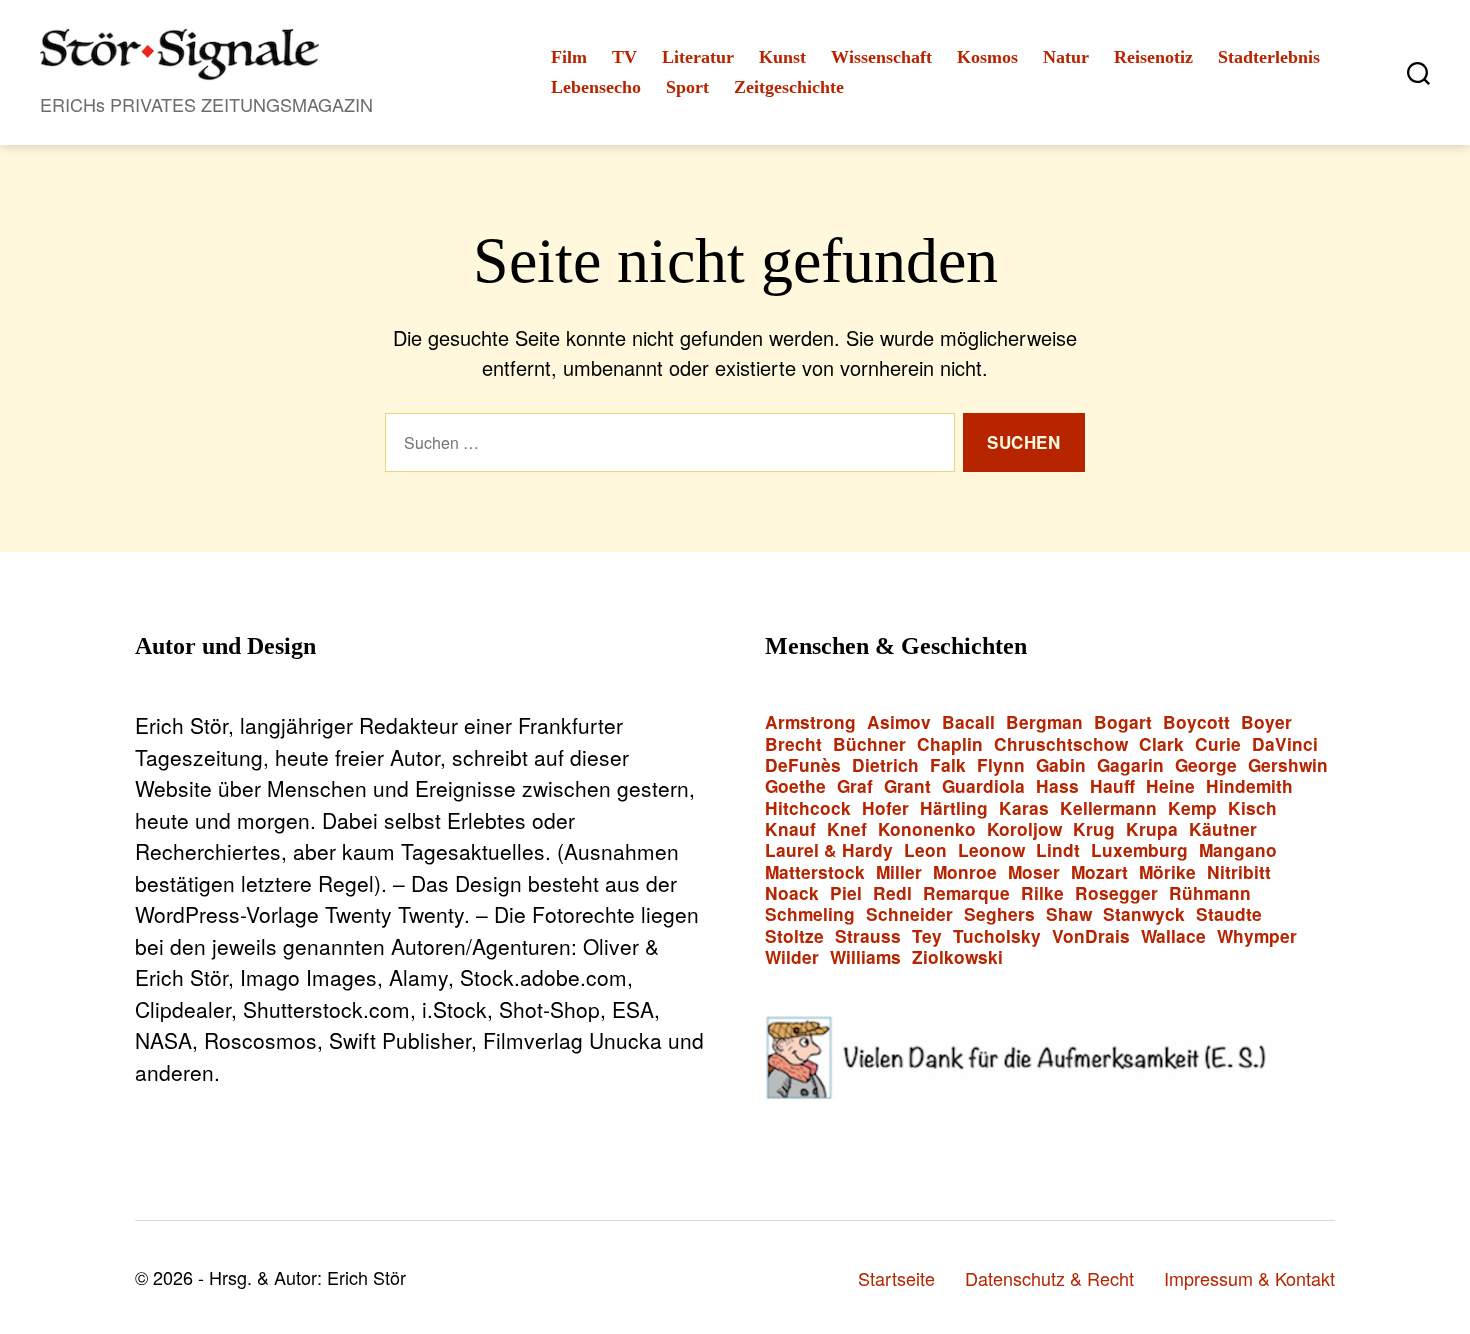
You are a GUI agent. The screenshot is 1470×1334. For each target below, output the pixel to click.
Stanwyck (1144, 914)
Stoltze (794, 936)
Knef (847, 829)
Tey (927, 936)
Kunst (782, 57)
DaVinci (1285, 744)
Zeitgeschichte (789, 87)
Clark (1161, 744)
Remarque (966, 893)
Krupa (1152, 829)
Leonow (991, 850)
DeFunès (803, 765)
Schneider (909, 914)
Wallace (1173, 936)
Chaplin (950, 744)
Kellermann (1108, 808)
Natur (1066, 57)
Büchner (869, 744)
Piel (846, 893)
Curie (1218, 744)
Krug (1094, 829)
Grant (907, 786)
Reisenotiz (1153, 57)
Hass (1057, 786)
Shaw (1069, 914)
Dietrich (885, 765)
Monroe (965, 872)
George (1206, 765)
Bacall (968, 722)
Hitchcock (808, 808)
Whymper (1257, 936)
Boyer (1266, 722)
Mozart (1099, 872)
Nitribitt (1239, 872)
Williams (865, 957)
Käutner (1223, 829)
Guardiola (983, 786)
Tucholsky (997, 936)
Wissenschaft (881, 57)
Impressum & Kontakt (1249, 1278)
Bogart (1123, 722)
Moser (1034, 872)
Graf (855, 786)
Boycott (1196, 722)
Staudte (1229, 914)
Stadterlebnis (1269, 57)
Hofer (885, 808)
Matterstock (815, 872)
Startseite (896, 1278)
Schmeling (810, 914)
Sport (687, 87)
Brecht (793, 744)
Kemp (1192, 808)
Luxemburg (1139, 850)
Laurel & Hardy (829, 850)
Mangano (1238, 850)
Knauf (790, 829)
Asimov (899, 722)
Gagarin (1130, 765)
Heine (1170, 786)
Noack (792, 893)
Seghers (999, 914)
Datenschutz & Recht (1049, 1278)
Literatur (698, 57)
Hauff (1112, 786)
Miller (899, 872)
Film (569, 57)
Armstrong (810, 722)
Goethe (795, 786)
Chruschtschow (1061, 744)
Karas (1024, 808)
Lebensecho (596, 87)
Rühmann (1210, 893)
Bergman (1044, 722)
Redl (892, 893)
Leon (925, 850)
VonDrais (1091, 936)
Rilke (1042, 893)
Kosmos (987, 57)
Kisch (1252, 808)
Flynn (1001, 765)
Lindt (1058, 850)
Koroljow (1024, 829)
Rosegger (1116, 893)
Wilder (792, 957)
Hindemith (1249, 786)
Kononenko (927, 829)
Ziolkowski (957, 957)
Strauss (868, 936)
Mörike (1167, 872)
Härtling (954, 808)
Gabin (1061, 765)
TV (624, 57)
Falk (948, 765)
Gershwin (1288, 765)
